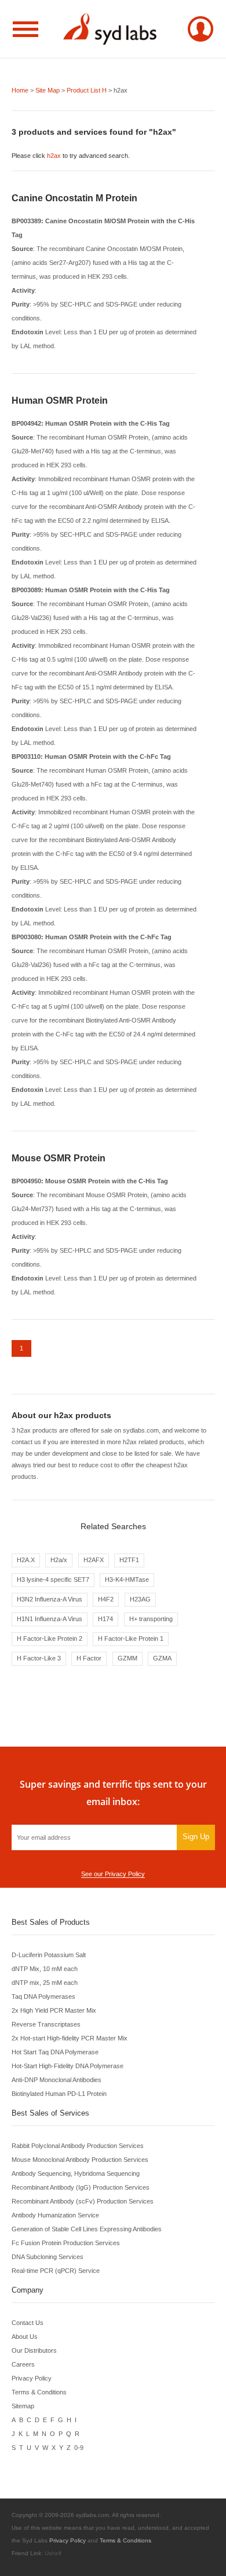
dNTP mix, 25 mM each (45, 1983)
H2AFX (94, 1560)
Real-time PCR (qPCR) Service (56, 2271)
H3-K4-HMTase (127, 1579)
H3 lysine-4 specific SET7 (53, 1579)
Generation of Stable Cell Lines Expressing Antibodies (87, 2229)
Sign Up (196, 1837)
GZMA (162, 1658)
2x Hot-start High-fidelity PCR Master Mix (70, 2038)
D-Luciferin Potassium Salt (49, 1955)
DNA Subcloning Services (48, 2257)
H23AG (140, 1599)
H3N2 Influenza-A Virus (50, 1599)
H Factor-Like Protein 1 (131, 1638)
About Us (25, 2337)
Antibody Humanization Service (55, 2215)
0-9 (79, 2448)
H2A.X (26, 1560)
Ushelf (53, 2553)
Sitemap (23, 2406)
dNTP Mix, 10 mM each (45, 1969)
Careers (23, 2364)
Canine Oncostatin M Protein (74, 198)
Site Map (48, 90)
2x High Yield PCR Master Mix (54, 2010)
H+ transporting (151, 1619)
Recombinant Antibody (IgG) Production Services (81, 2187)
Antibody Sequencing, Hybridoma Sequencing (76, 2173)
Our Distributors (34, 2350)
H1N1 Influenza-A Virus (50, 1619)
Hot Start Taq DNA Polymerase (55, 2052)
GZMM (127, 1658)
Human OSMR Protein (60, 401)
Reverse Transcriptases (46, 2024)
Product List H (87, 90)
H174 (105, 1619)
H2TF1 (129, 1560)
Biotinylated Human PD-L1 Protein (59, 2094)
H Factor (89, 1658)
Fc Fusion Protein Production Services (66, 2243)
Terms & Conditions (39, 2392)
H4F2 (106, 1599)
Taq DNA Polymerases (43, 1996)
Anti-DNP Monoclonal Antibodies (57, 2080)
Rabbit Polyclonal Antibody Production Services (78, 2146)
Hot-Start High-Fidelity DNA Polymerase (68, 2066)
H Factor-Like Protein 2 (50, 1638)
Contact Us (28, 2323)
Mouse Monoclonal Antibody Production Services (80, 2160)
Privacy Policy (32, 2378)
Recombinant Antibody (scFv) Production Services (83, 2201)
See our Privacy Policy (113, 1874)
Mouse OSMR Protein (59, 1158)
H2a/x (59, 1560)
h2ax (54, 156)
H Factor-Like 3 (39, 1658)
